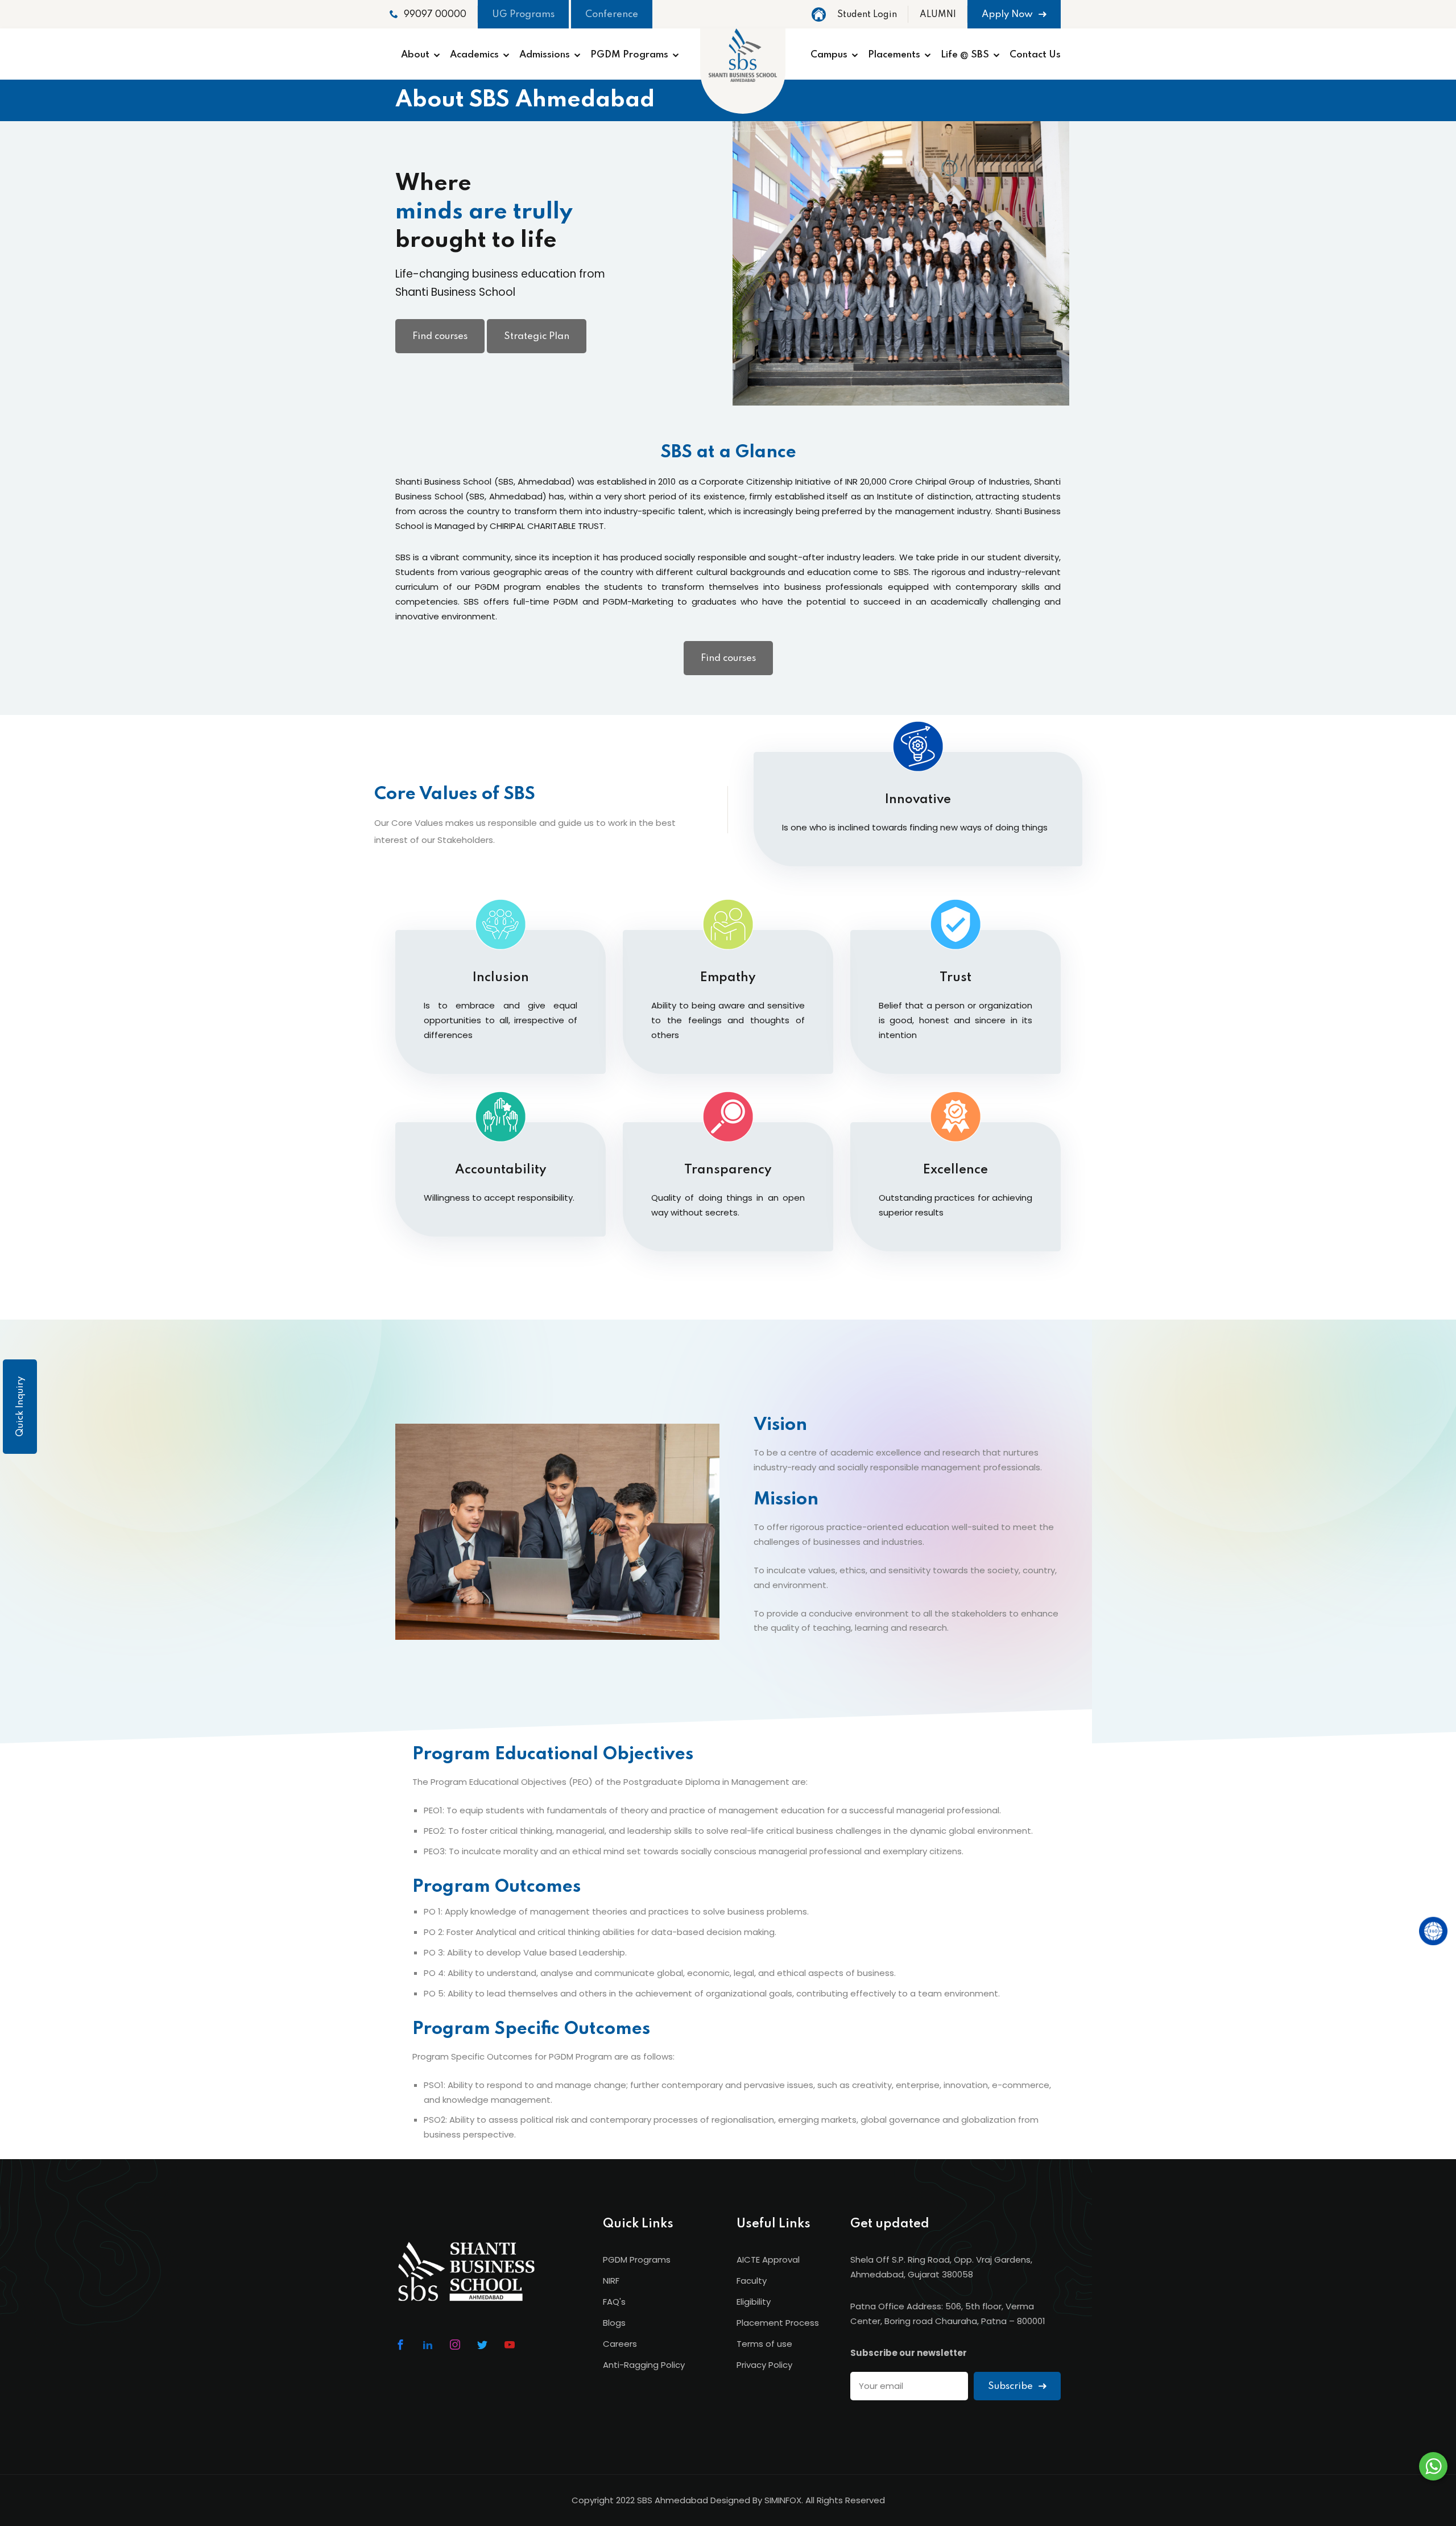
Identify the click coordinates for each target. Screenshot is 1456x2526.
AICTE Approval (768, 2260)
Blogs (614, 2323)
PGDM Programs (629, 55)
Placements (894, 55)
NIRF (611, 2281)
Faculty (752, 2281)
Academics (474, 55)
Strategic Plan (537, 336)
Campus (829, 55)
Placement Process (778, 2323)
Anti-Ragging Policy (644, 2365)
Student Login (867, 15)
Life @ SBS (965, 55)
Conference (612, 15)
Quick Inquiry (20, 1407)
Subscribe (1012, 2386)
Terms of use (764, 2344)
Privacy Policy (764, 2365)
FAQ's (614, 2302)
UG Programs (523, 15)
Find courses (440, 336)
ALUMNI (938, 15)
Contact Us (1035, 55)
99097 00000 (435, 15)
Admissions (545, 55)
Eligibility (754, 2302)
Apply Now (1008, 15)
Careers (620, 2344)
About (415, 55)
